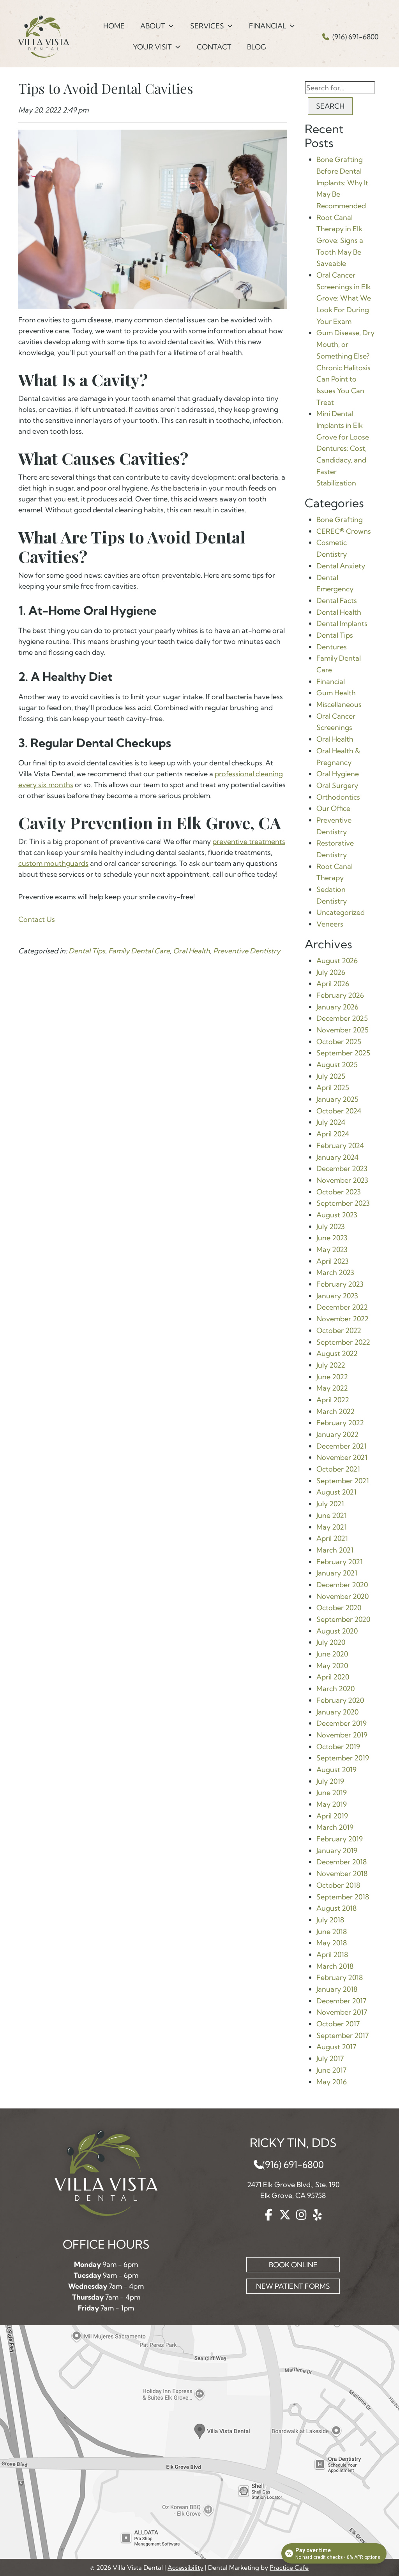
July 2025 (331, 1076)
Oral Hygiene (338, 774)
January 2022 (337, 1434)
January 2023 (337, 1296)
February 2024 (340, 1146)
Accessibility (185, 2567)
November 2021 (342, 1457)
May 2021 (332, 1527)
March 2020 (335, 1689)
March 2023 (335, 1272)
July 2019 (330, 1781)
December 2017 (341, 2001)
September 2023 (343, 1203)
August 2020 (337, 1631)
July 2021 (330, 1504)
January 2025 (337, 1099)
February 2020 (340, 1700)
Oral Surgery (337, 785)
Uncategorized (341, 912)
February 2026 (340, 995)
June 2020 (332, 1654)
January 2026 (337, 1007)
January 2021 (337, 1573)
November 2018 (342, 1874)
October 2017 (338, 2024)
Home (114, 26)
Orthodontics (338, 797)
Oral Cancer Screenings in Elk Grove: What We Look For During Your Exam (344, 298)
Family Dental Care (139, 951)
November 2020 (343, 1596)
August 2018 (336, 1908)
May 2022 (332, 1388)
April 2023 (333, 1261)
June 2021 (332, 1515)
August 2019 (336, 1770)
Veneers (330, 924)
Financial (268, 26)
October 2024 (339, 1111)
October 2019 (338, 1747)
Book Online (293, 2265)
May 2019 (332, 1804)
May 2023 (332, 1249)
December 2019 (342, 1723)
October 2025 (339, 1042)
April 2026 (333, 984)
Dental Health (339, 612)
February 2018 (340, 1977)
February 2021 (340, 1562)
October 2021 (338, 1469)
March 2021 (335, 1550)
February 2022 (340, 1423)
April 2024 (333, 1134)
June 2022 (332, 1377)
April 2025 (333, 1088)
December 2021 (342, 1446)
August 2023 (337, 1215)
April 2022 (333, 1400)
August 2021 (336, 1492)
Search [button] (330, 106)
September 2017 (343, 2035)
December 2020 (342, 1585)
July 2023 (331, 1226)
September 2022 (343, 1342)
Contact (214, 47)
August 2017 (336, 2047)
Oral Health (192, 951)
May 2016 (332, 2082)
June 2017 (331, 2070)
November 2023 (342, 1180)
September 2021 (343, 1481)
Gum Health (336, 693)
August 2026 (337, 961)
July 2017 (330, 2058)
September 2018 (343, 1897)
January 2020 (337, 1712)
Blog (257, 47)
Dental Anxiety (341, 566)
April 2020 (333, 1677)
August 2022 (337, 1353)
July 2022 (331, 1365)
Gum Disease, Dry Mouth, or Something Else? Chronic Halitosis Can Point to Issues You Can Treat (345, 367)
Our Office (333, 808)
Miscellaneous (339, 704)
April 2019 (332, 1816)
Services (207, 26)
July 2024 (331, 1122)
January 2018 (337, 1989)
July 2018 (330, 1920)
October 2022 (339, 1330)
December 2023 (342, 1168)
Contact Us (37, 919)
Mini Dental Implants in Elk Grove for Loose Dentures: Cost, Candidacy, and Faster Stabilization (343, 448)
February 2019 (340, 1839)
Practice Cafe (289, 2567)
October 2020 (339, 1608)
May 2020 (332, 1666)
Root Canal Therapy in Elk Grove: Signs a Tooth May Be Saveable (340, 241)
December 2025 (342, 1018)
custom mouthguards (53, 863)
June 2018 (332, 1932)
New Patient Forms (293, 2286)
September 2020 (343, 1619)
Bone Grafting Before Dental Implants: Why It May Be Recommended (342, 183)
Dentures (332, 647)
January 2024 (337, 1157)
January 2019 (337, 1851)
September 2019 (343, 1758)
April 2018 (332, 1954)
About (153, 26)
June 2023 (332, 1238)
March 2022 (335, 1411)
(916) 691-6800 (355, 37)
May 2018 (332, 1943)
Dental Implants (342, 623)
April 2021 (332, 1538)
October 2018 (338, 1885)
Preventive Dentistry (247, 951)
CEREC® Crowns (344, 531)
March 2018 (335, 1966)
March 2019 (335, 1827)
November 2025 (343, 1030)
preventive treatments (249, 841)
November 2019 (342, 1735)
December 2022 (342, 1307)
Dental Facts (337, 600)
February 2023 (340, 1284)
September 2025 (343, 1053)
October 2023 (339, 1192)
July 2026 (331, 972)
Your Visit (152, 47)
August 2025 (337, 1065)
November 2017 (342, 2012)
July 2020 (331, 1642)
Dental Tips (87, 951)
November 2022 (343, 1319)
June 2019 (332, 1793)
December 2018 (342, 1862)
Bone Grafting (340, 520)
